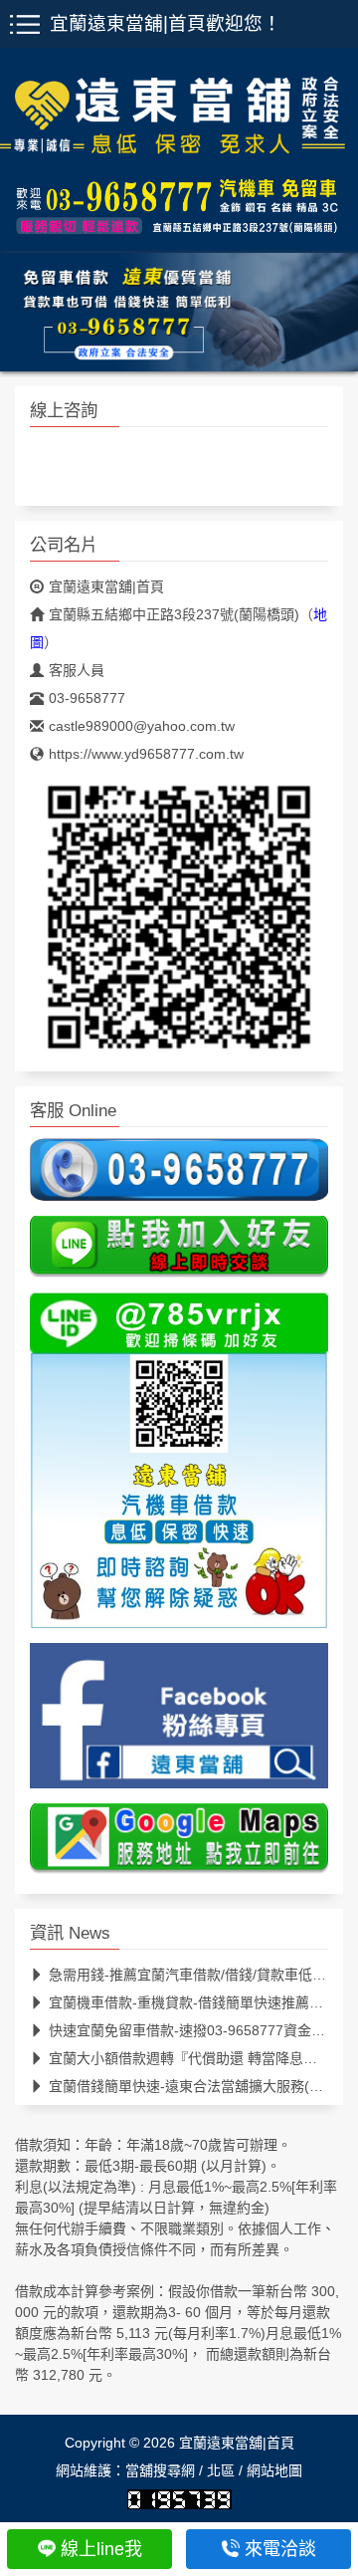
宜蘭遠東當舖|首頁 (106, 586)
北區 (221, 2469)
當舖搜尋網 (160, 2469)
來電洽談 (280, 2549)
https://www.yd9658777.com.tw (146, 754)
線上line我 (101, 2549)
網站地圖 (274, 2469)
